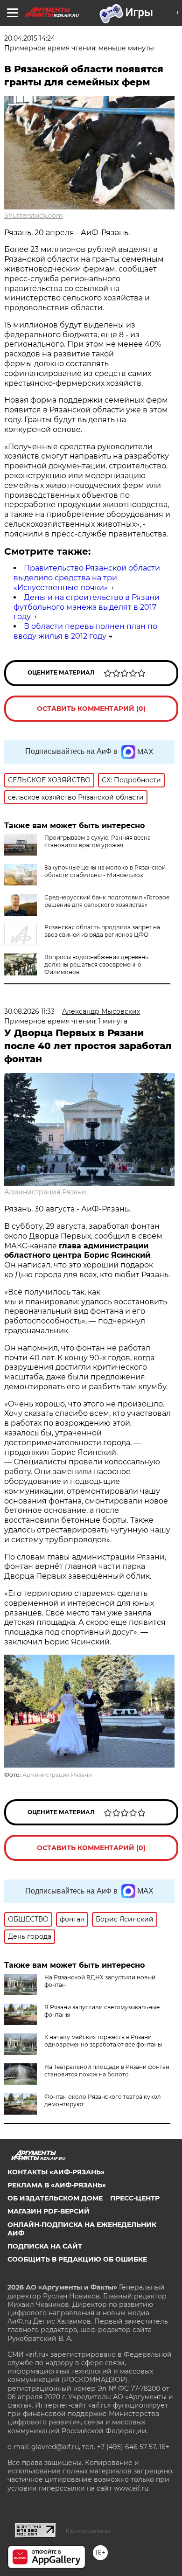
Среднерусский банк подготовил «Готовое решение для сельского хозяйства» (107, 901)
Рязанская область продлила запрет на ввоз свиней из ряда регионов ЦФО (102, 931)
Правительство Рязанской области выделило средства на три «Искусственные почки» (87, 578)
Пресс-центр (135, 2198)
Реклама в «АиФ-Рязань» (57, 2185)
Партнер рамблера (88, 2531)
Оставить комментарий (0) (91, 709)
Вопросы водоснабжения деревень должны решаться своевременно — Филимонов (96, 964)
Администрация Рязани (45, 1192)
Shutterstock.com (34, 216)
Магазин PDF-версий (49, 2211)
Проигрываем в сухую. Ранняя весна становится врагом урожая (98, 841)
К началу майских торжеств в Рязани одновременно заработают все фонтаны (103, 2041)
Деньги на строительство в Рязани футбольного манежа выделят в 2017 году (87, 607)
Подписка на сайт (45, 2246)
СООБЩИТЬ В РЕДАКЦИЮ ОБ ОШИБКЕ (77, 2259)
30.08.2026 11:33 (29, 1011)
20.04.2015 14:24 (30, 38)
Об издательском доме (55, 2198)
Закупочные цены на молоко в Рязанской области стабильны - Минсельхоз (105, 871)
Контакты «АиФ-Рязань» (56, 2172)
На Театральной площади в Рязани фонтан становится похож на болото (107, 2071)
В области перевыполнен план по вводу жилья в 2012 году (85, 631)
